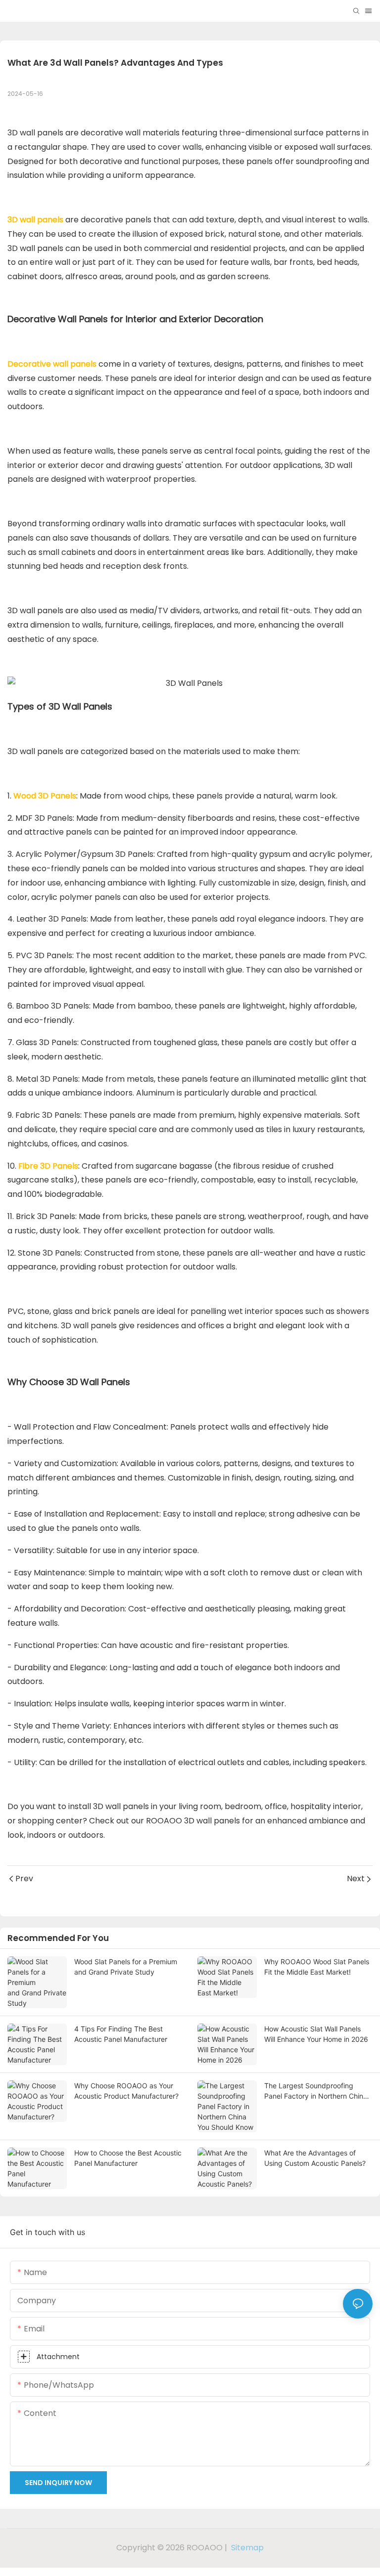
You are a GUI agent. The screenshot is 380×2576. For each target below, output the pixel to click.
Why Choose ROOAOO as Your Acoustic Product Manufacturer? (126, 2091)
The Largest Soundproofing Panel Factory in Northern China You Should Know (316, 2091)
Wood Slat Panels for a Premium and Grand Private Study (126, 1967)
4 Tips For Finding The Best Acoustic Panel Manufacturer (121, 2034)
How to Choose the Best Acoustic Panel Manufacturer (128, 2158)
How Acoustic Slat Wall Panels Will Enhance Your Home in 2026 (316, 2034)
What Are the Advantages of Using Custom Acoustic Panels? (315, 2158)
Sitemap (246, 2548)
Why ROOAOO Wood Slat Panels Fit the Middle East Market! (317, 1967)
